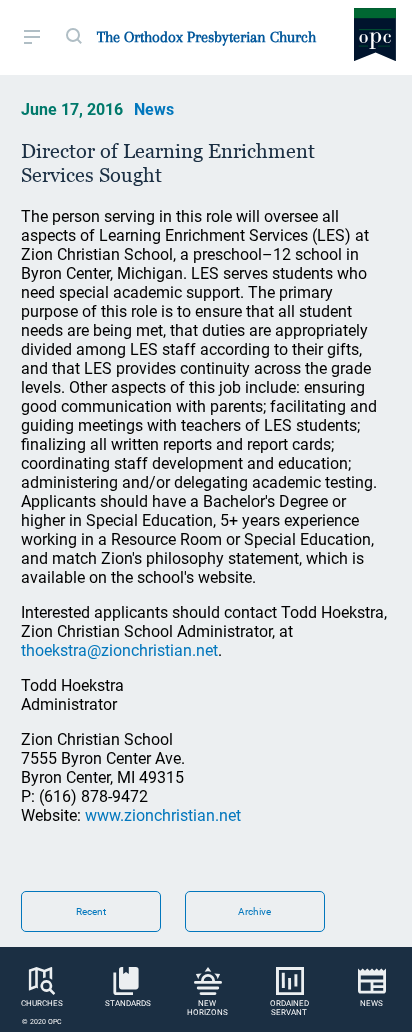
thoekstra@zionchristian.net (119, 650)
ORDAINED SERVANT (289, 1008)
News (154, 109)
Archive (254, 911)
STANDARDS (128, 1003)
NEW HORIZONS (207, 1008)
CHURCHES (42, 1003)
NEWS (371, 1003)
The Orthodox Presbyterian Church (206, 37)
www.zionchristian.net (163, 815)
